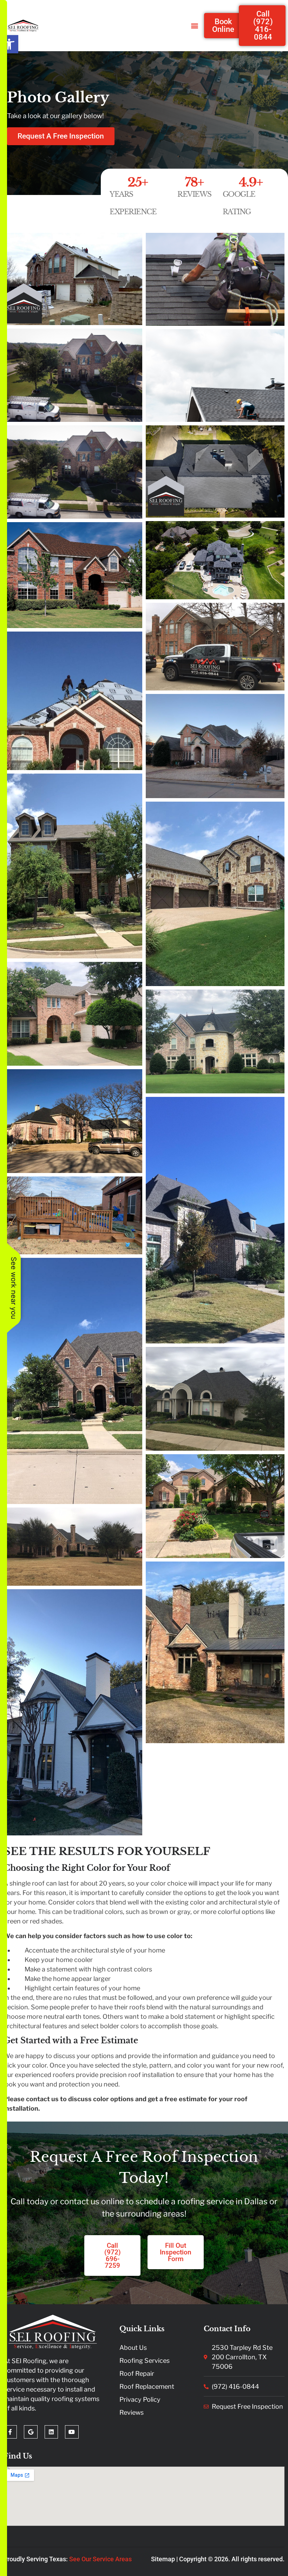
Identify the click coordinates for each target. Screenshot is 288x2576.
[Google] (31, 2432)
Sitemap (163, 2559)
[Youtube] (72, 2432)
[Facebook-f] (10, 2432)
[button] (9, 44)
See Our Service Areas (100, 2559)
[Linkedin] (51, 2432)
